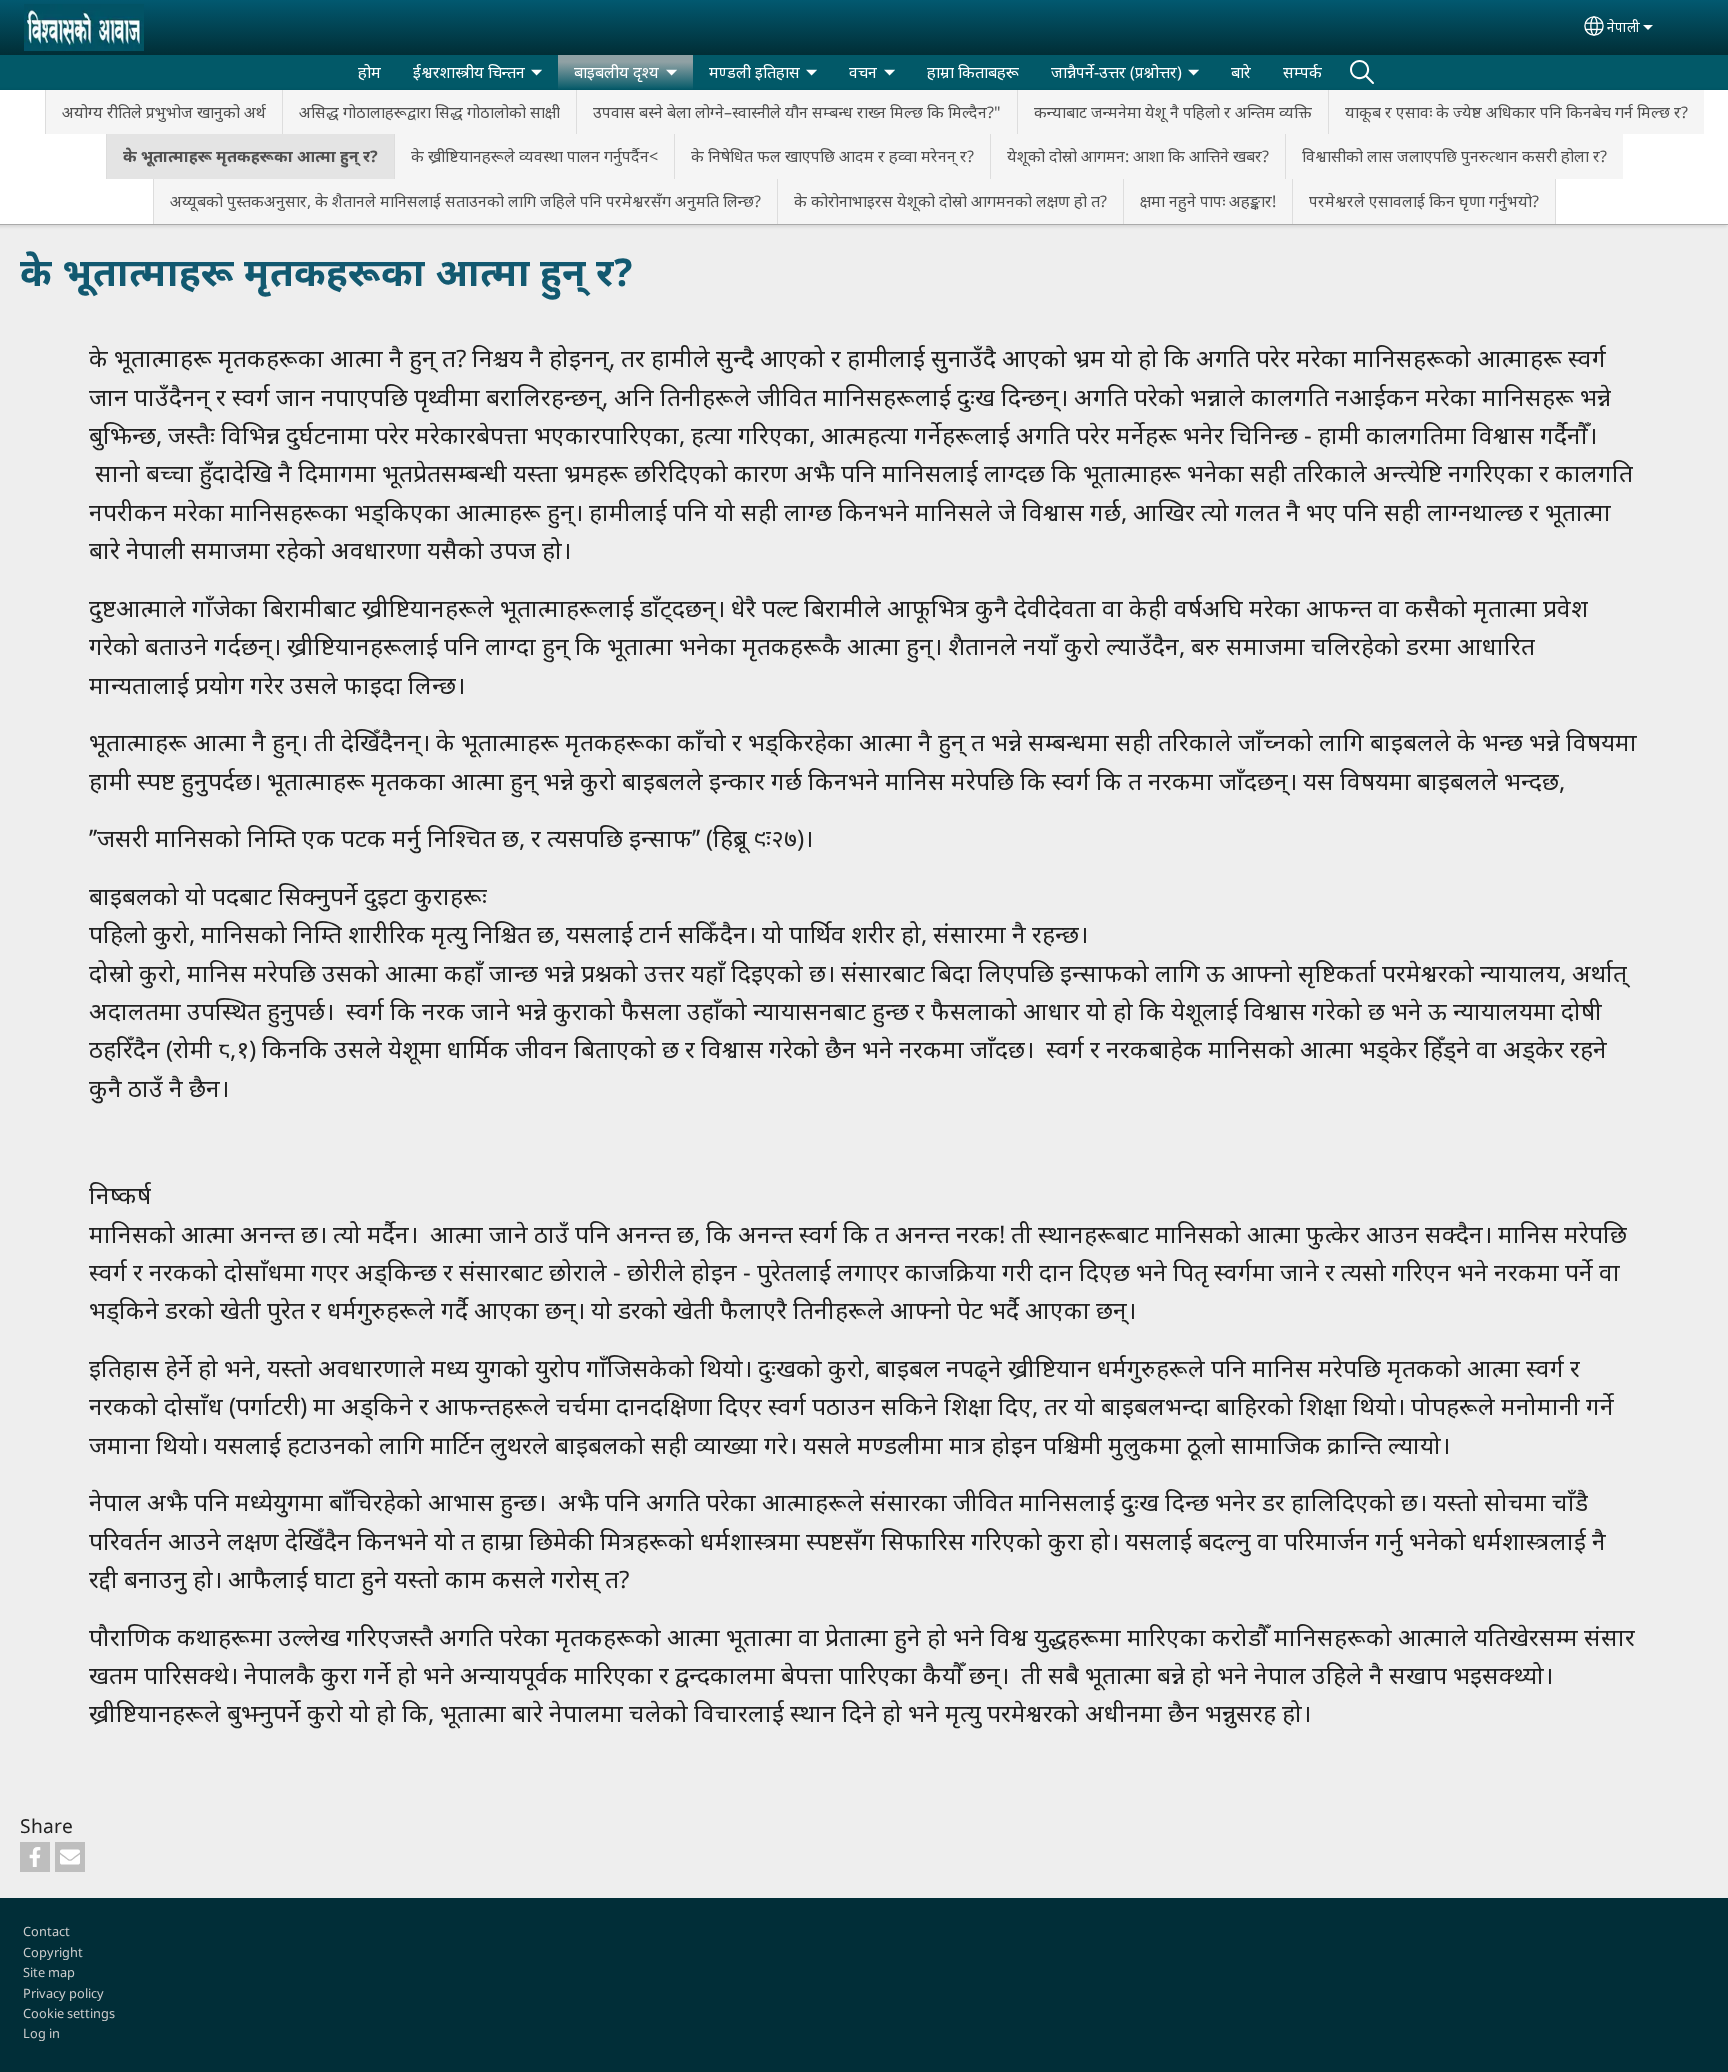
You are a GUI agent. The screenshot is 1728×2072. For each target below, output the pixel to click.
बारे (1241, 72)
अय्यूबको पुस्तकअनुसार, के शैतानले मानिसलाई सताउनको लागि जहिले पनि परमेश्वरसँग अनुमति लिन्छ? (465, 201)
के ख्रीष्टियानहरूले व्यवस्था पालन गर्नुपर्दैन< (534, 156)
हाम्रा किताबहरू (973, 72)
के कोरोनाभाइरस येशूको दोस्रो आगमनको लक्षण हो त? (950, 201)
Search (1362, 72)
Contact (46, 1931)
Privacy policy (63, 1993)
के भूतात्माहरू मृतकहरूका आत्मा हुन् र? (250, 156)
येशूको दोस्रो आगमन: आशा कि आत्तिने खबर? (1138, 156)
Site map (49, 1972)
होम (369, 72)
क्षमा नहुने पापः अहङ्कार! (1208, 201)
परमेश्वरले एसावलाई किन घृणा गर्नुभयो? (1424, 201)
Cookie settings (69, 2013)
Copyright (53, 1952)
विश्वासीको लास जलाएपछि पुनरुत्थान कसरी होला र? (1454, 156)
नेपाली (1623, 26)
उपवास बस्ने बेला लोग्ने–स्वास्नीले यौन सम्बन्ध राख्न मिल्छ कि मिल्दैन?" (797, 112)
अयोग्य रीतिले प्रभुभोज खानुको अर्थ (164, 112)
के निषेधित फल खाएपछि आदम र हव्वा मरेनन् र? (832, 156)
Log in (41, 2033)
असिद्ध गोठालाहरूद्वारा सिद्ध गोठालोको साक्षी (429, 112)
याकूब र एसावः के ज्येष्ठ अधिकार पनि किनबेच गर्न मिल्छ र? (1516, 112)
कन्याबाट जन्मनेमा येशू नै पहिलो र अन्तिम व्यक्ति (1173, 112)
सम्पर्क (1302, 72)
